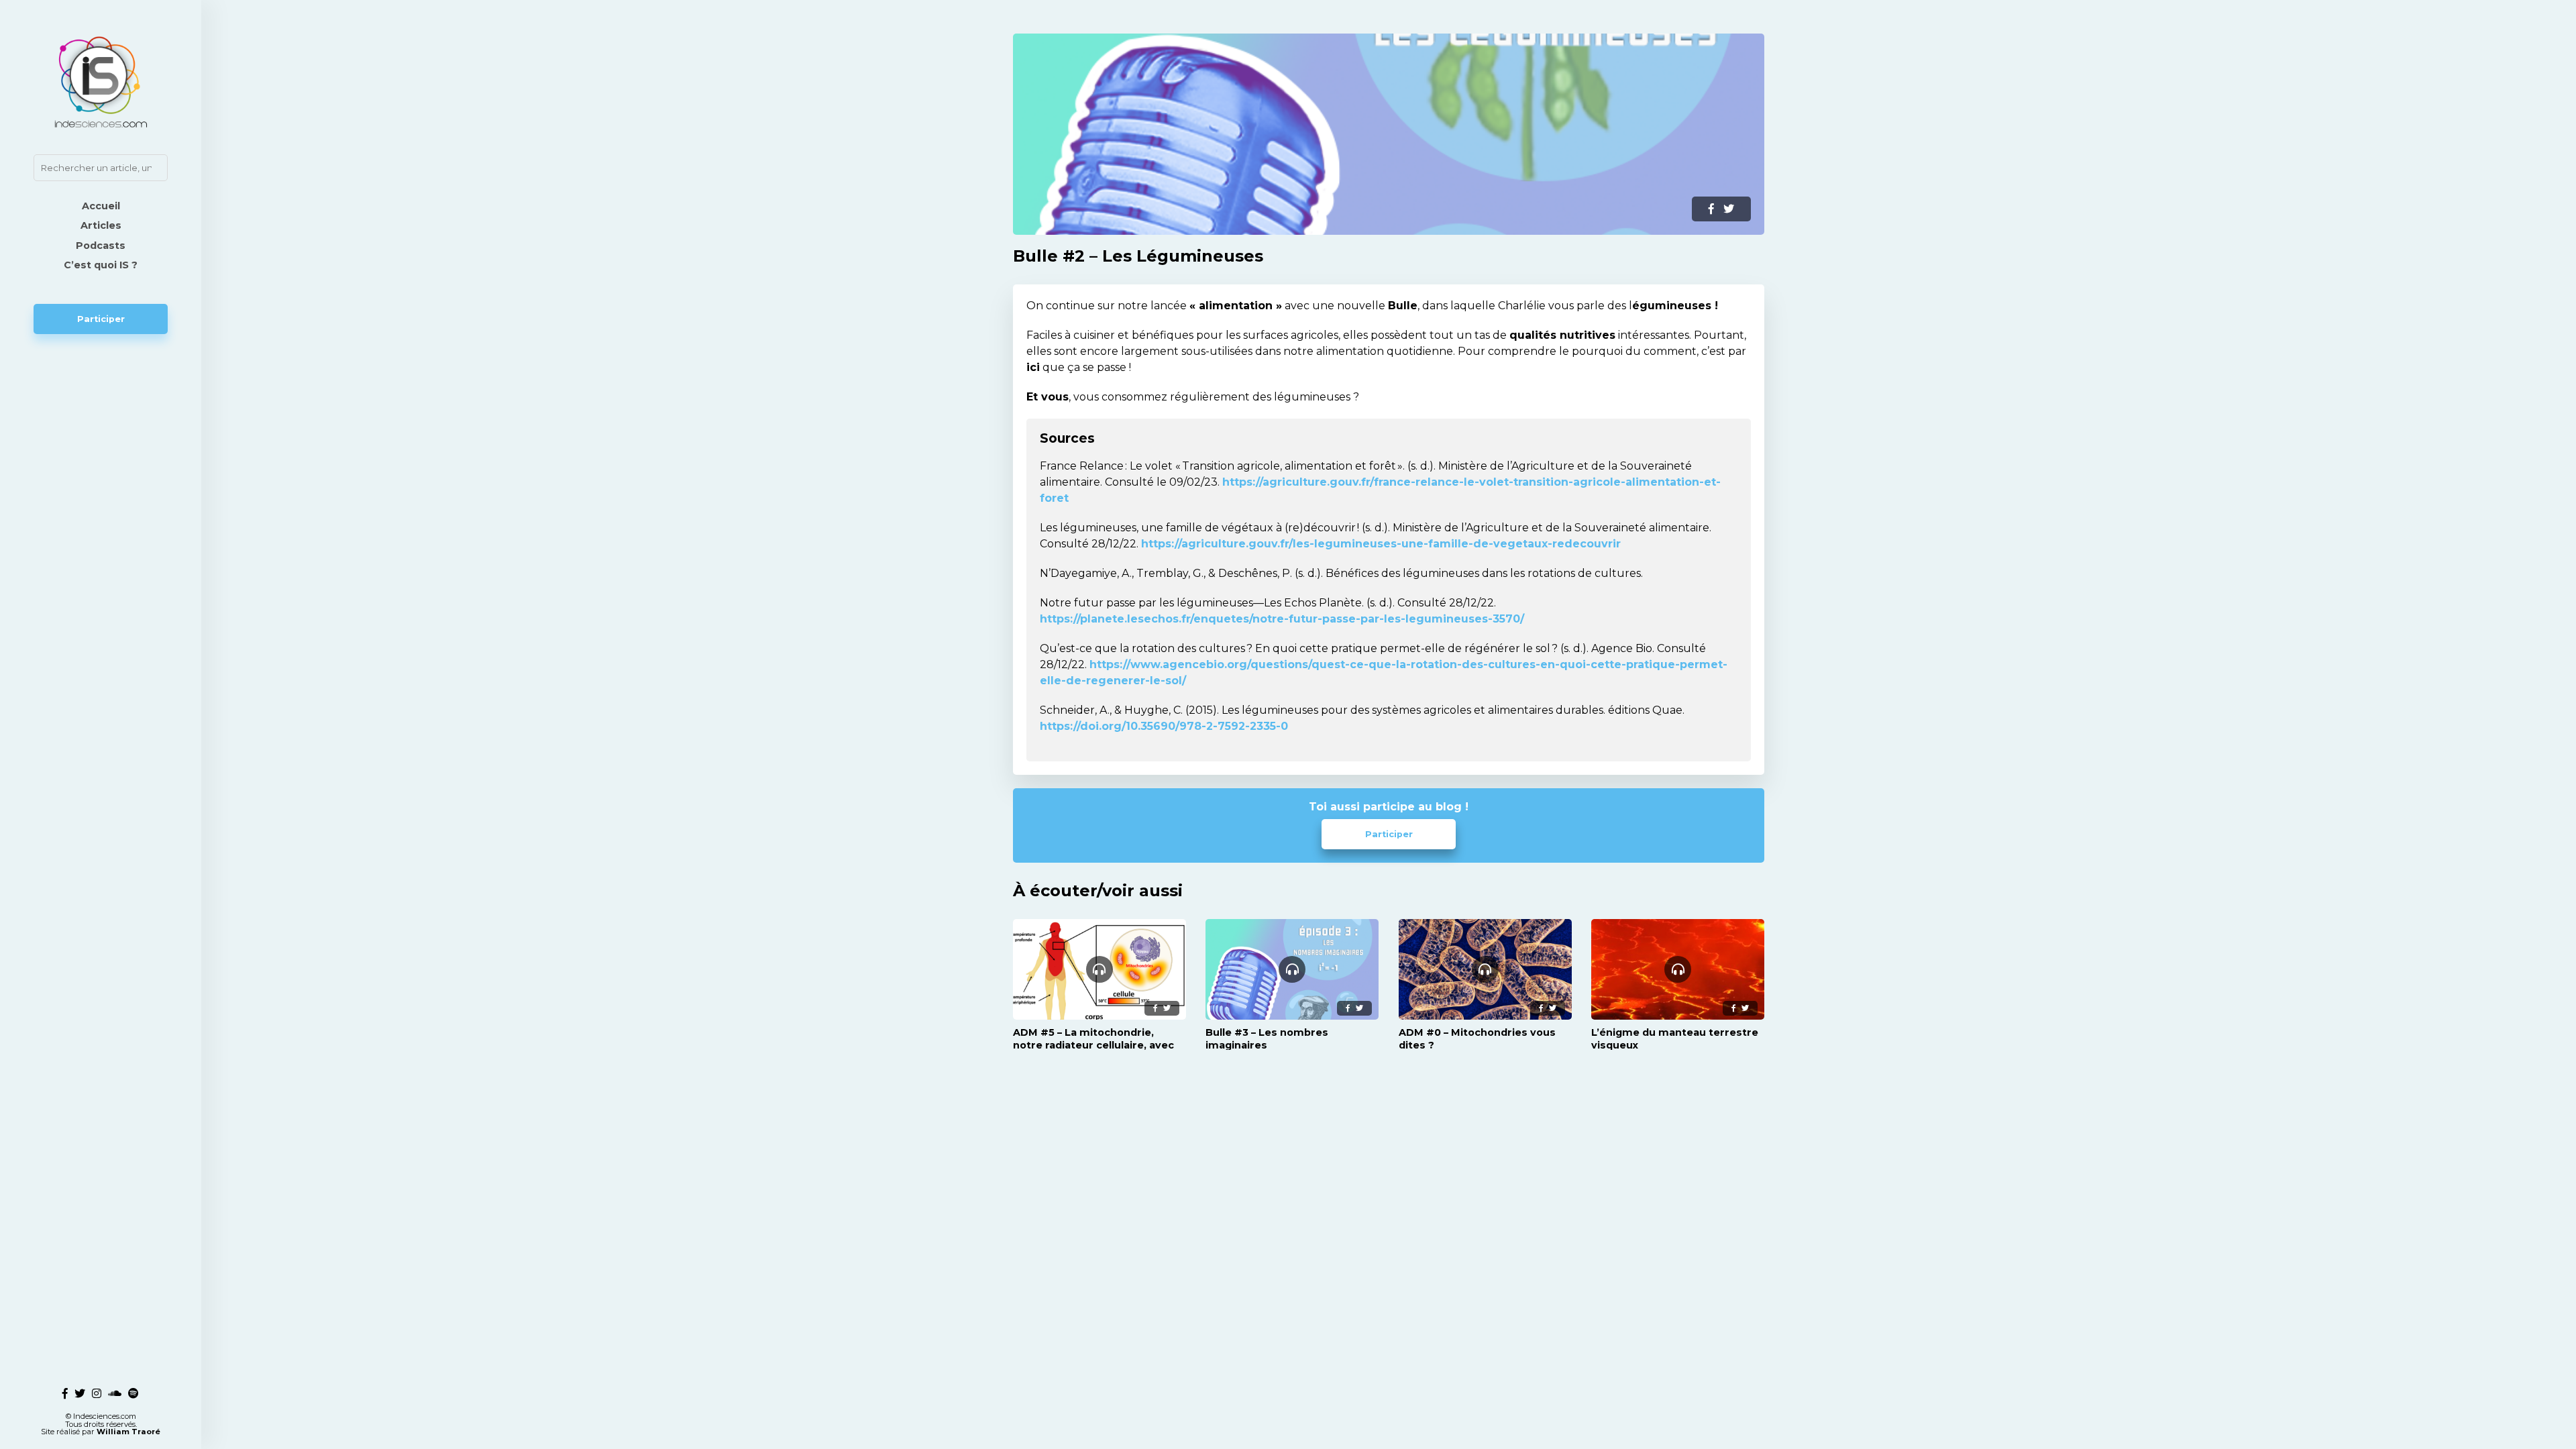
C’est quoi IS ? (101, 265)
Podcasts (101, 246)
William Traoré (128, 1432)
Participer (101, 319)
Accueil (101, 206)
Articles (101, 225)
